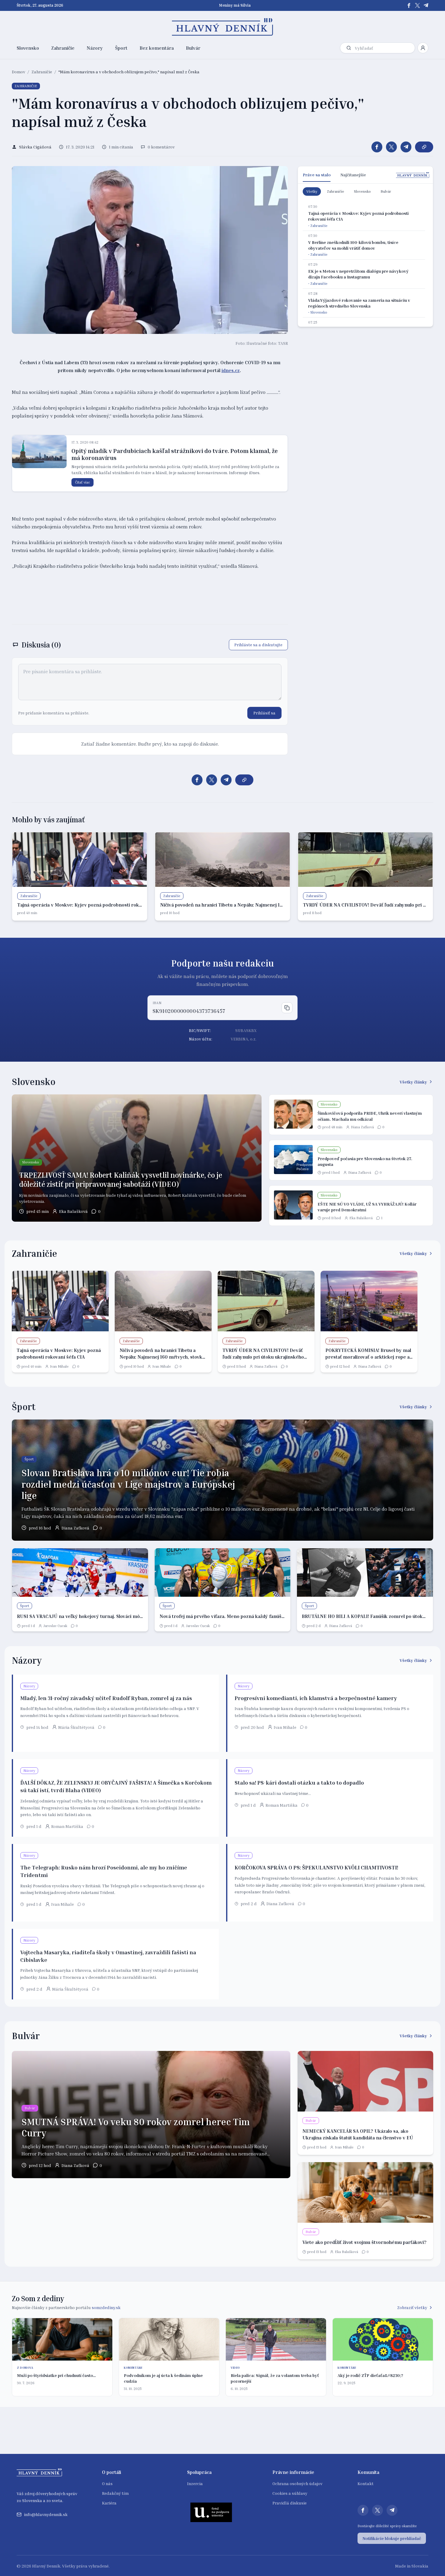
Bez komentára (157, 48)
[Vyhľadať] (349, 48)
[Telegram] (426, 5)
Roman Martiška (67, 1826)
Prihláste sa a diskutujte (258, 645)
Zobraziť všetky (412, 2307)
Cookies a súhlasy (290, 2493)
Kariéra (109, 2503)
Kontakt (366, 2483)
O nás (107, 2483)
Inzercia (195, 2483)
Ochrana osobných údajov (297, 2483)
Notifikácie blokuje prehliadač (392, 2538)
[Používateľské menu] (423, 48)
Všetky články (413, 1082)
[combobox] (384, 48)
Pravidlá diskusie (290, 2503)
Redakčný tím (115, 2493)
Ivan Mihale (59, 1366)
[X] (417, 5)
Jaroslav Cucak (55, 1626)
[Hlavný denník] (223, 27)
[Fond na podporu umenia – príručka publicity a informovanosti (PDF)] (211, 2512)
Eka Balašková (73, 1211)
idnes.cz (231, 370)
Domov (18, 72)
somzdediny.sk (106, 2307)
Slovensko (28, 48)
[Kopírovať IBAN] (287, 1008)
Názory (95, 48)
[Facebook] (409, 5)
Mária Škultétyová (76, 1727)
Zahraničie (63, 48)
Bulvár (193, 48)
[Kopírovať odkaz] (424, 147)
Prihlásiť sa (264, 713)
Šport (121, 48)
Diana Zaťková (362, 1127)
